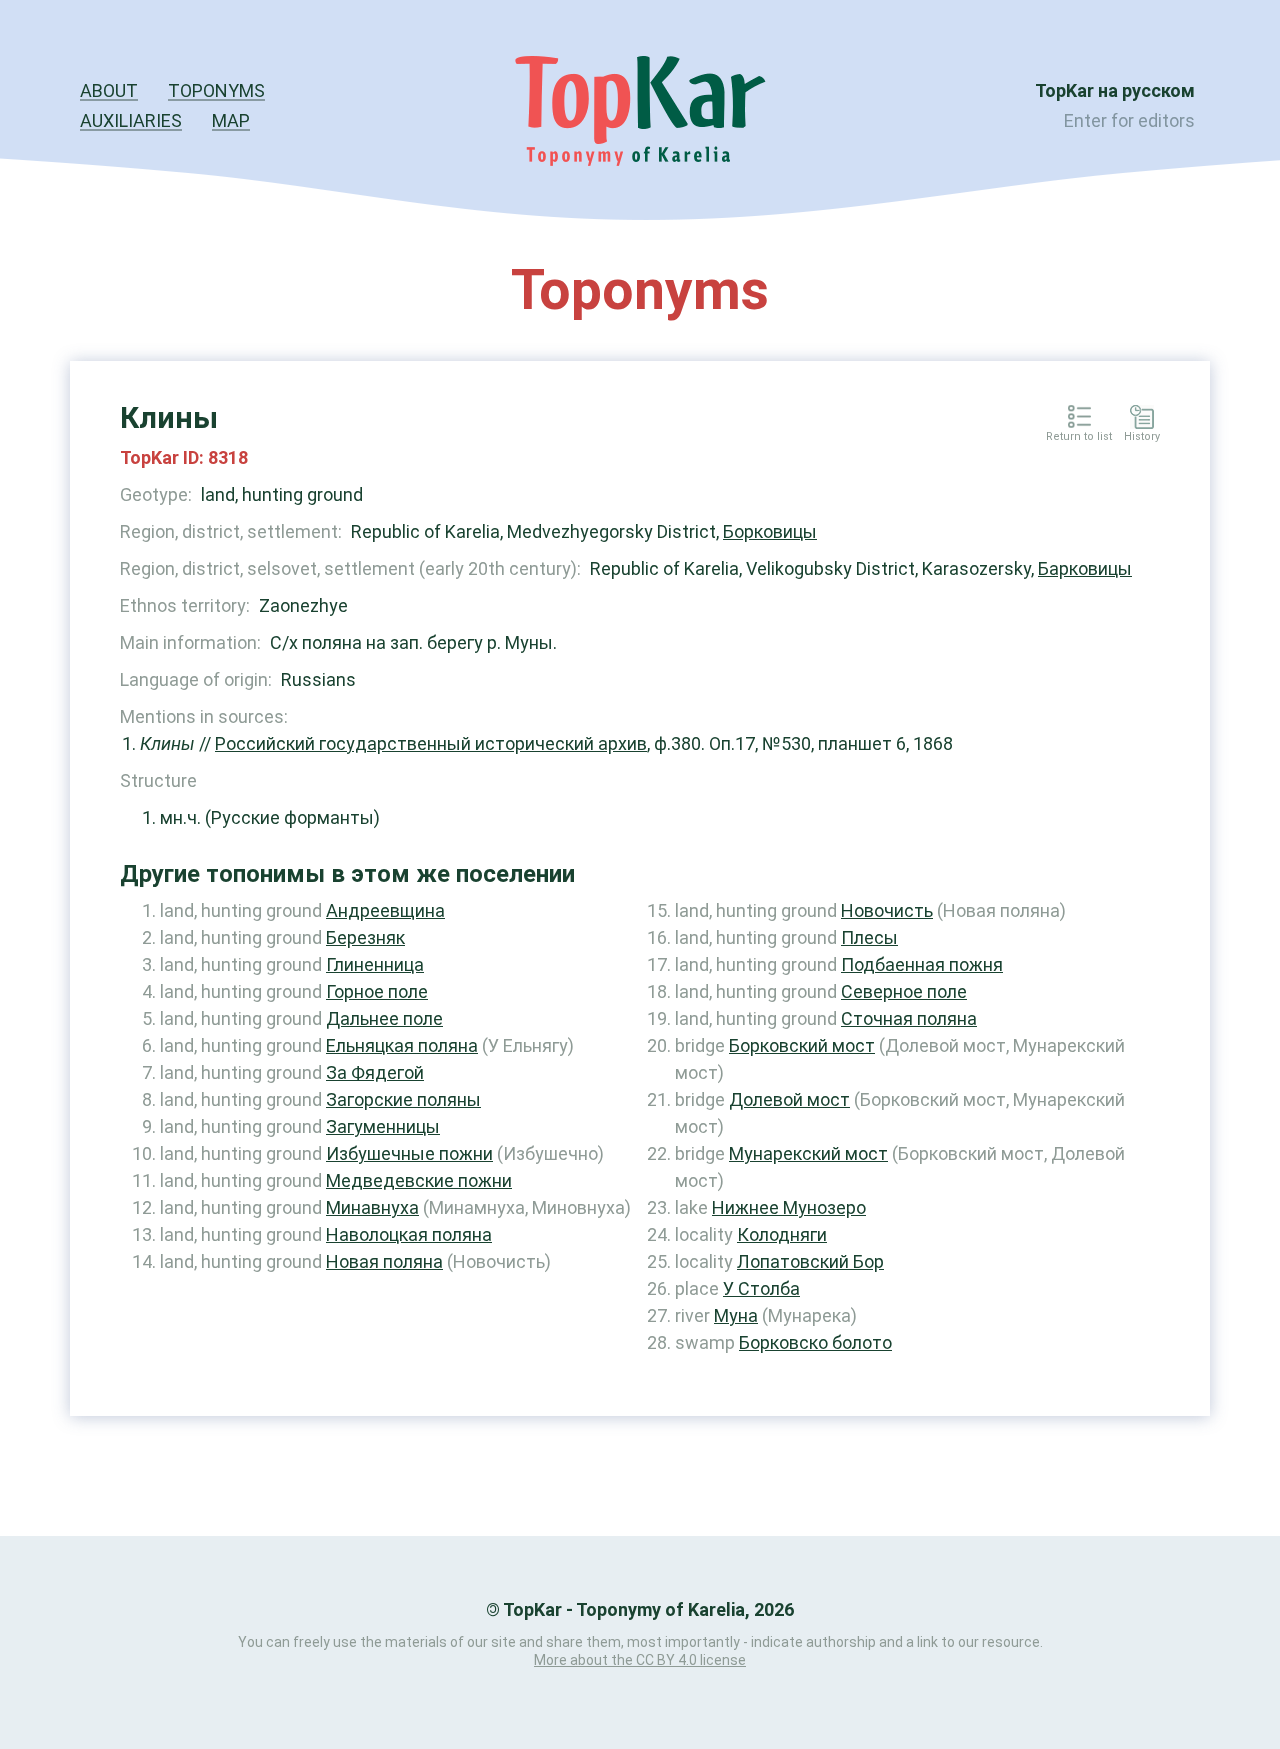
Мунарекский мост (808, 1153)
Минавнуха (372, 1207)
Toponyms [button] (216, 90)
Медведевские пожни (419, 1180)
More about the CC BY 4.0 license (640, 1660)
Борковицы (770, 531)
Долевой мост (789, 1099)
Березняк (365, 937)
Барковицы (1085, 568)
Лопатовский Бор (810, 1261)
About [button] (109, 90)
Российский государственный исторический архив (431, 743)
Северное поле (904, 991)
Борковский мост (802, 1045)
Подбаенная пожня (922, 964)
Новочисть (887, 910)
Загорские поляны (403, 1099)
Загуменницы (383, 1126)
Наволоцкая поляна (409, 1234)
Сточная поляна (909, 1018)
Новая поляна (384, 1261)
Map (231, 120)
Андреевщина (385, 910)
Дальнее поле (384, 1018)
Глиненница (375, 964)
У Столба (761, 1288)
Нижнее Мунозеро (789, 1207)
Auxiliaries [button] (131, 120)
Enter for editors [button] (1129, 120)
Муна (736, 1315)
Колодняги (782, 1234)
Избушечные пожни (409, 1153)
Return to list (1079, 437)
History (1142, 437)
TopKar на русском (1115, 90)
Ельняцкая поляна (402, 1045)
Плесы (869, 937)
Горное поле (377, 991)
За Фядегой (375, 1072)
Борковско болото (815, 1342)
